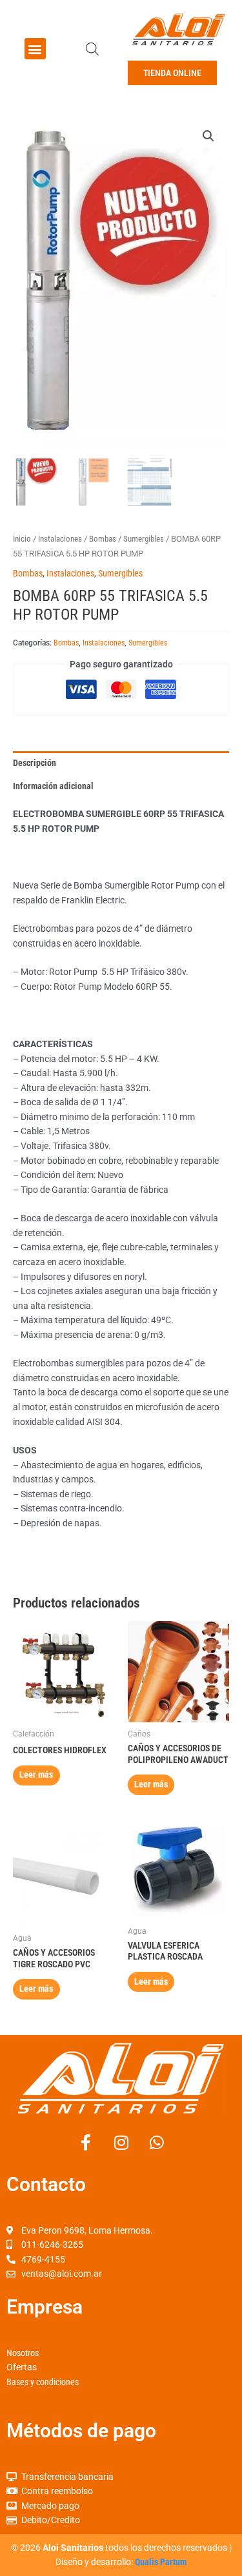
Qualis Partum (161, 2562)
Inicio (22, 539)
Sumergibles (144, 539)
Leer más (36, 1775)
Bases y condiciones (43, 2382)
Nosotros (23, 2353)
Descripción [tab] (35, 763)
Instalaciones (60, 539)
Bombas (103, 539)
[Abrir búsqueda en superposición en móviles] (92, 49)
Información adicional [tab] (53, 786)
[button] (35, 49)
